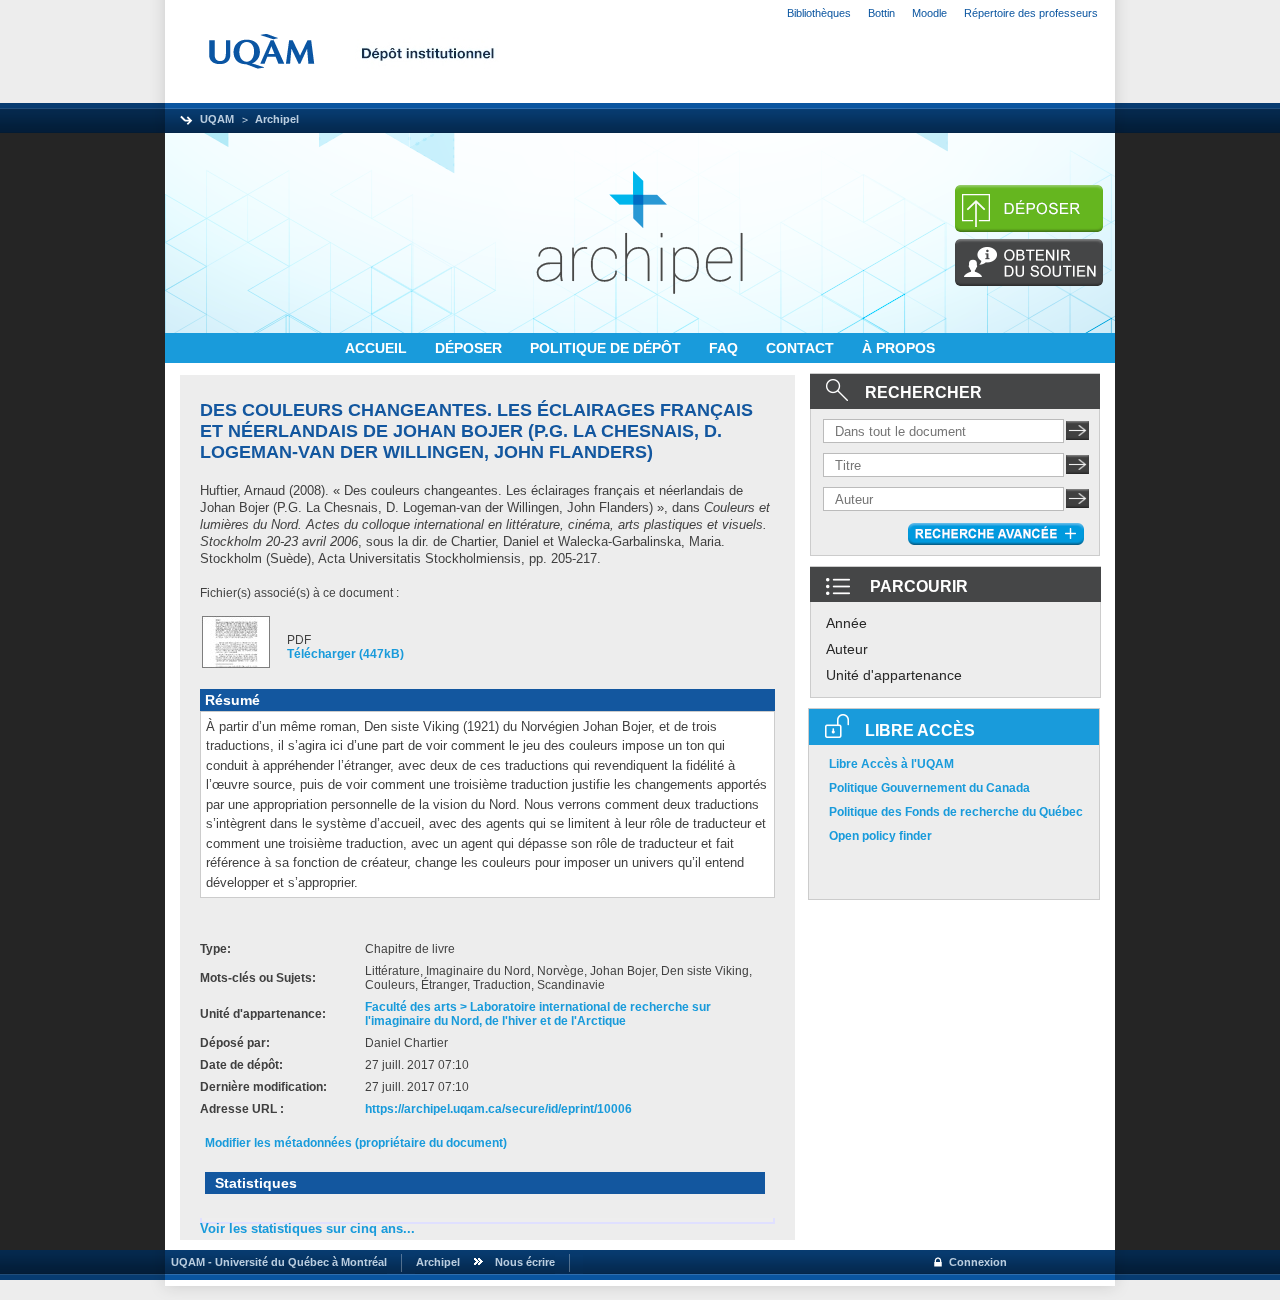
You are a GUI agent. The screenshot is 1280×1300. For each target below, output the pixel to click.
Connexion (978, 1262)
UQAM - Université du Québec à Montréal (276, 1262)
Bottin (881, 13)
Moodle (929, 13)
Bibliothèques (819, 13)
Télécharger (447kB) (345, 654)
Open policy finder (880, 836)
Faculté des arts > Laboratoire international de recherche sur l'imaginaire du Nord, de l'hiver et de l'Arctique (538, 1014)
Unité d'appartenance (894, 675)
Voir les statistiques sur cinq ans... (307, 1228)
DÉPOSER (470, 348)
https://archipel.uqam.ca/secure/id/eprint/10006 (498, 1109)
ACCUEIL (378, 348)
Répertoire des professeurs (1031, 13)
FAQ (725, 348)
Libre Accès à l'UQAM (891, 764)
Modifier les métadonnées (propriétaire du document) (356, 1143)
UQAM (217, 119)
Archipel (277, 119)
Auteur (847, 649)
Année (846, 623)
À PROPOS (898, 348)
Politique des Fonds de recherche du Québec (956, 812)
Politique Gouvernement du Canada (929, 788)
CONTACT (802, 348)
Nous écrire (525, 1262)
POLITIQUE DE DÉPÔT (607, 348)
